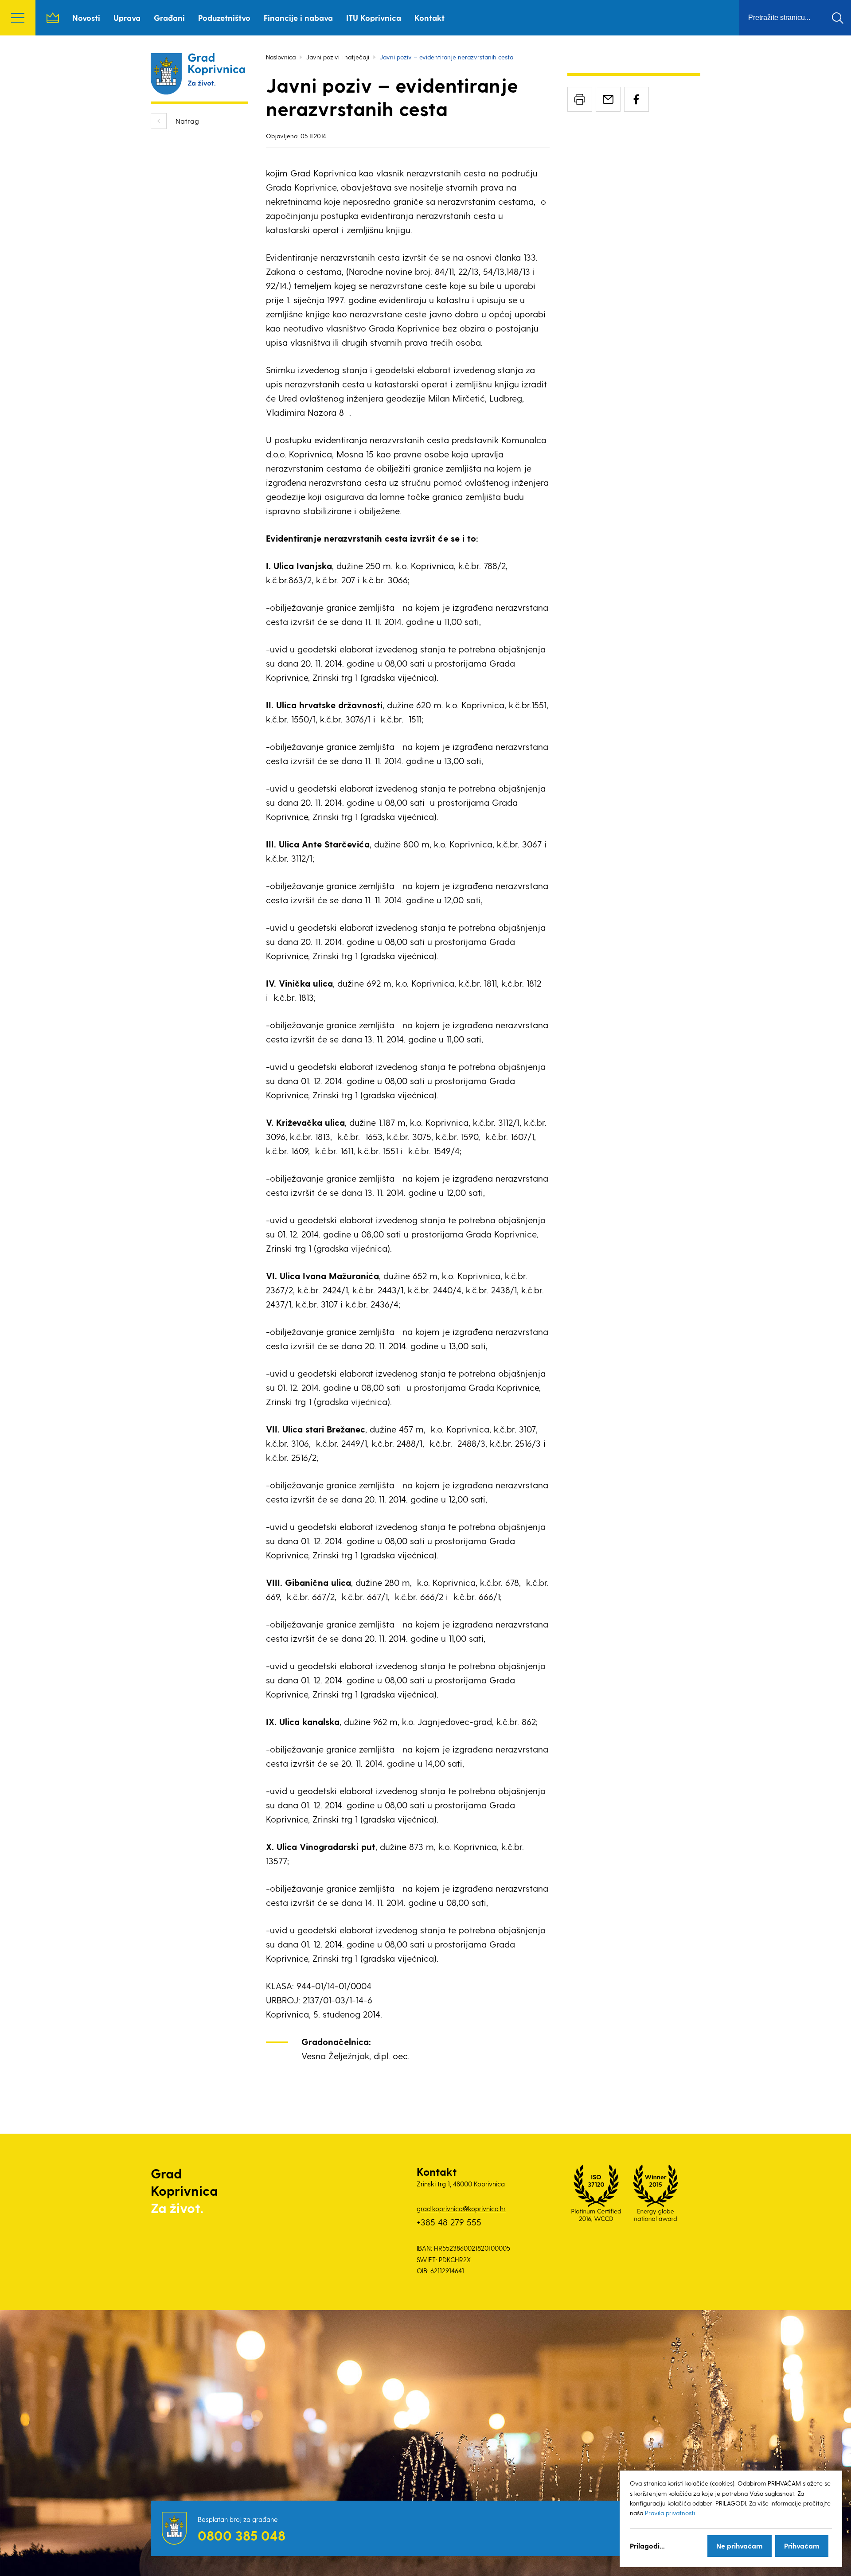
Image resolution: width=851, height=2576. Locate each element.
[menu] (18, 18)
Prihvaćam (802, 2546)
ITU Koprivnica (374, 18)
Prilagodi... (647, 2546)
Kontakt (429, 18)
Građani (169, 18)
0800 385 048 (242, 2535)
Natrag (187, 121)
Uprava (127, 18)
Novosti (86, 18)
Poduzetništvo (224, 18)
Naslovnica (53, 18)
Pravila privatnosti (670, 2513)
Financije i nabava (298, 18)
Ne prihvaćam (740, 2546)
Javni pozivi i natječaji (338, 57)
